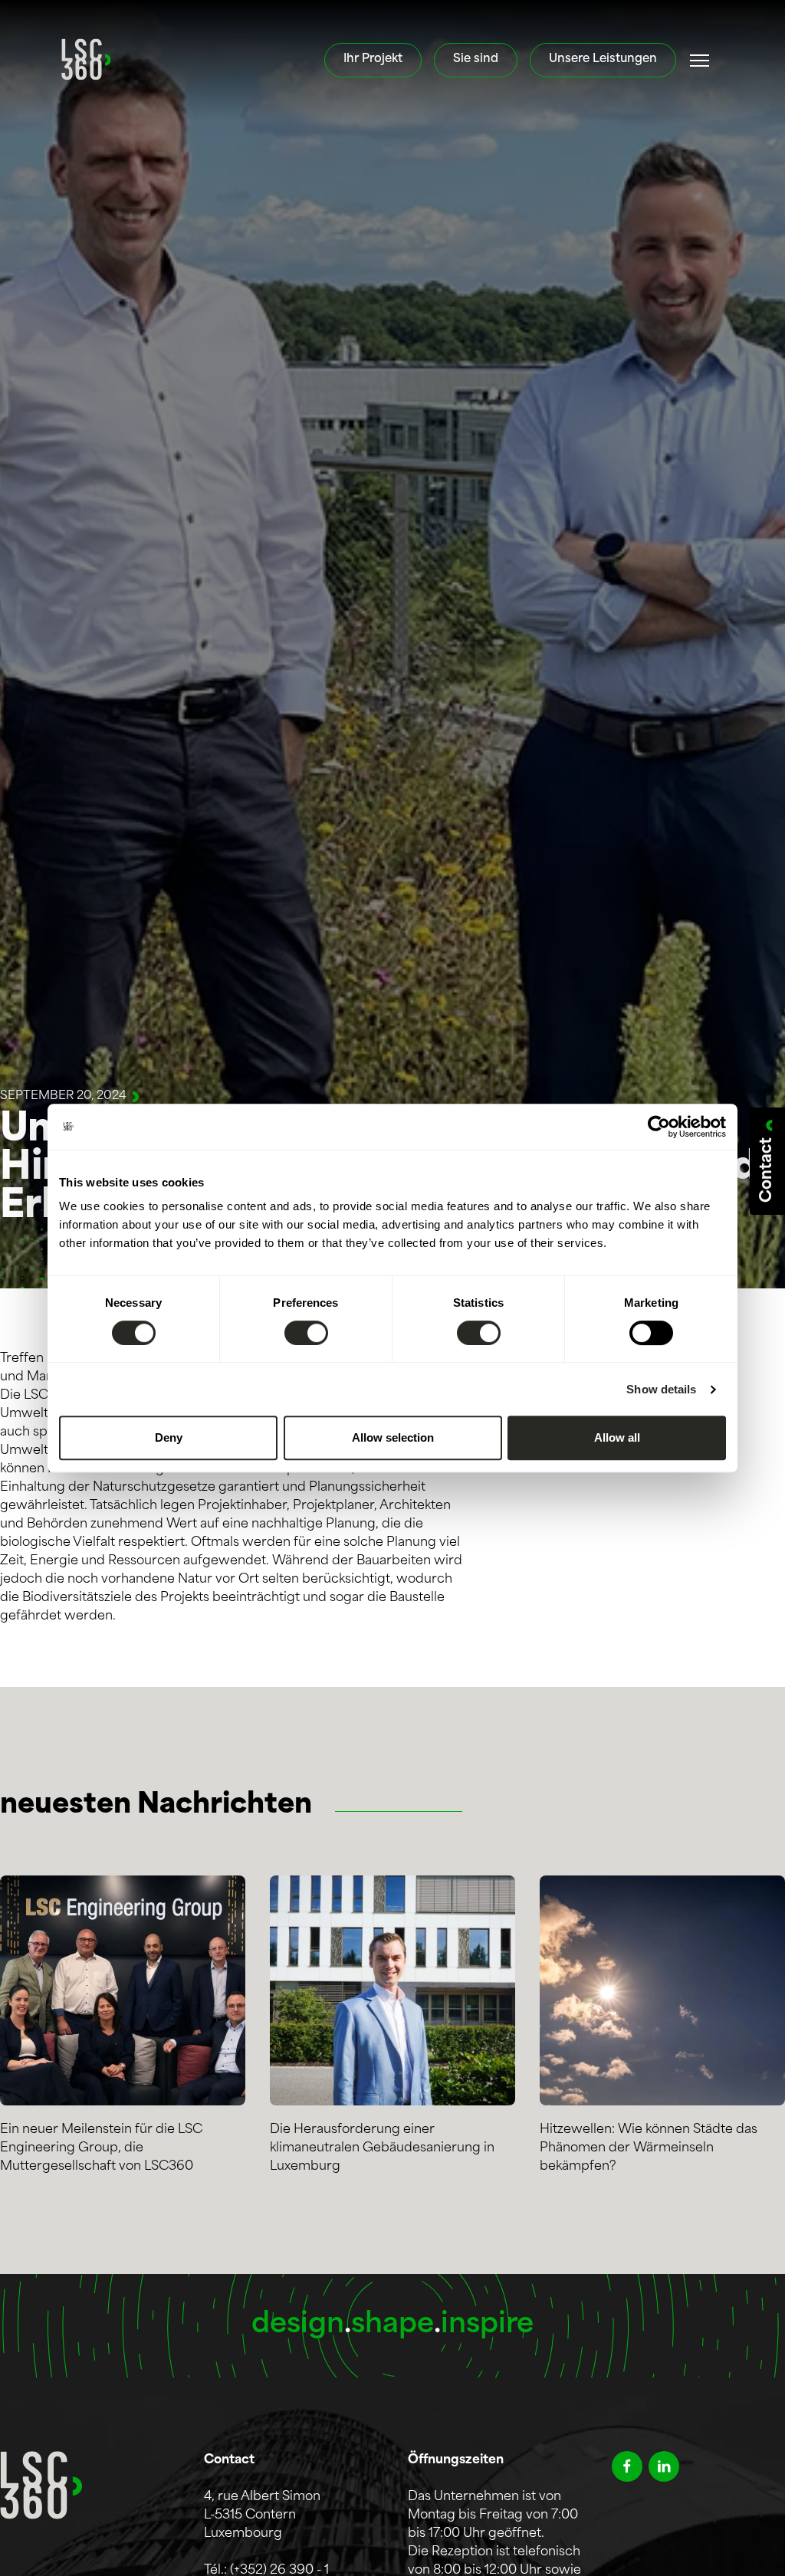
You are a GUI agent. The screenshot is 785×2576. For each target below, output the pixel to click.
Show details (661, 1389)
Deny (169, 1437)
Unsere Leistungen (603, 59)
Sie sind (476, 59)
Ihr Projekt (373, 59)
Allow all (617, 1437)
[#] (700, 61)
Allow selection (393, 1437)
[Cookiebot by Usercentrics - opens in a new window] (659, 1127)
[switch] (306, 1333)
